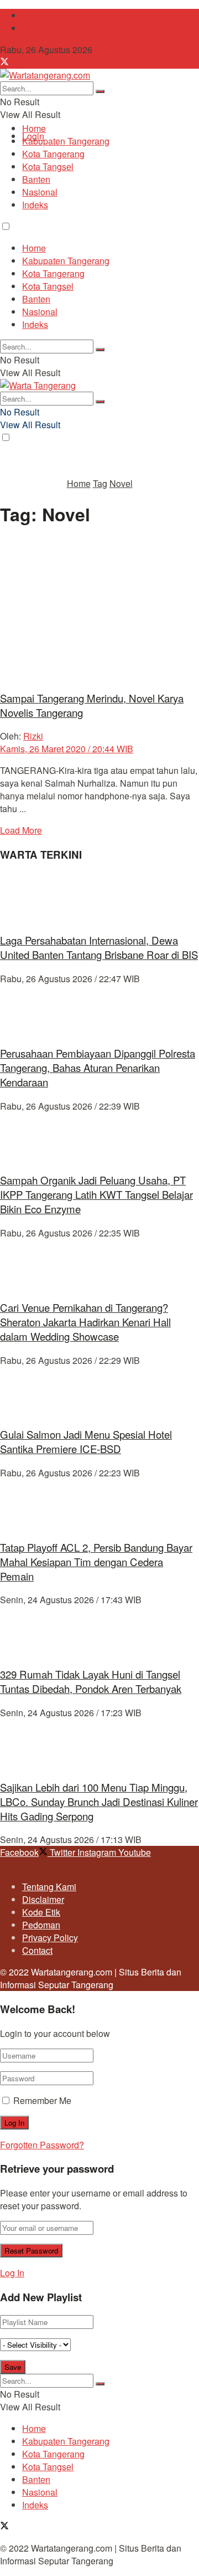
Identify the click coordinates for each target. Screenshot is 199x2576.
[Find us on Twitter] (4, 62)
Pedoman (41, 1925)
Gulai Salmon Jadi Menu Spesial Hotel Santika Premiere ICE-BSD (86, 1441)
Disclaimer (43, 1899)
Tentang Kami (49, 15)
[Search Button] (100, 91)
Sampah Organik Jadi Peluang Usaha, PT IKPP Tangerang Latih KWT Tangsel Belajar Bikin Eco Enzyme (96, 1194)
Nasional (40, 192)
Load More (21, 830)
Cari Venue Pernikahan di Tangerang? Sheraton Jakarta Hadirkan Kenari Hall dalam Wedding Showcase (85, 1322)
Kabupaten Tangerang (66, 141)
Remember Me (42, 2100)
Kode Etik (41, 1912)
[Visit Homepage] (45, 75)
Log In (12, 2273)
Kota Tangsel (48, 166)
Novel (121, 483)
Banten (36, 179)
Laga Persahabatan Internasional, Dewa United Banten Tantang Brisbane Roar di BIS (99, 947)
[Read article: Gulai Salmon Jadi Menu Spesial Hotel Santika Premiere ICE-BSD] (99, 1392)
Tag (100, 483)
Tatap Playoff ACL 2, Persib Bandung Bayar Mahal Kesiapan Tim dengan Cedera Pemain (96, 1562)
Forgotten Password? (42, 2145)
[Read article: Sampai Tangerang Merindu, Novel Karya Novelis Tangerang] (99, 610)
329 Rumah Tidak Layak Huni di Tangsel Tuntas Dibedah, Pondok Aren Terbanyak (91, 1681)
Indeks (35, 205)
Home (34, 128)
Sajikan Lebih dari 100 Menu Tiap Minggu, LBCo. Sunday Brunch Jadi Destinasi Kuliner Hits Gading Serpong (99, 1802)
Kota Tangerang (53, 154)
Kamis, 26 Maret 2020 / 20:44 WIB (67, 749)
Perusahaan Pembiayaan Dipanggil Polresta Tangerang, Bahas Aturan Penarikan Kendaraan (98, 1068)
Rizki (33, 736)
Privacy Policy (50, 1938)
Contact (37, 28)
